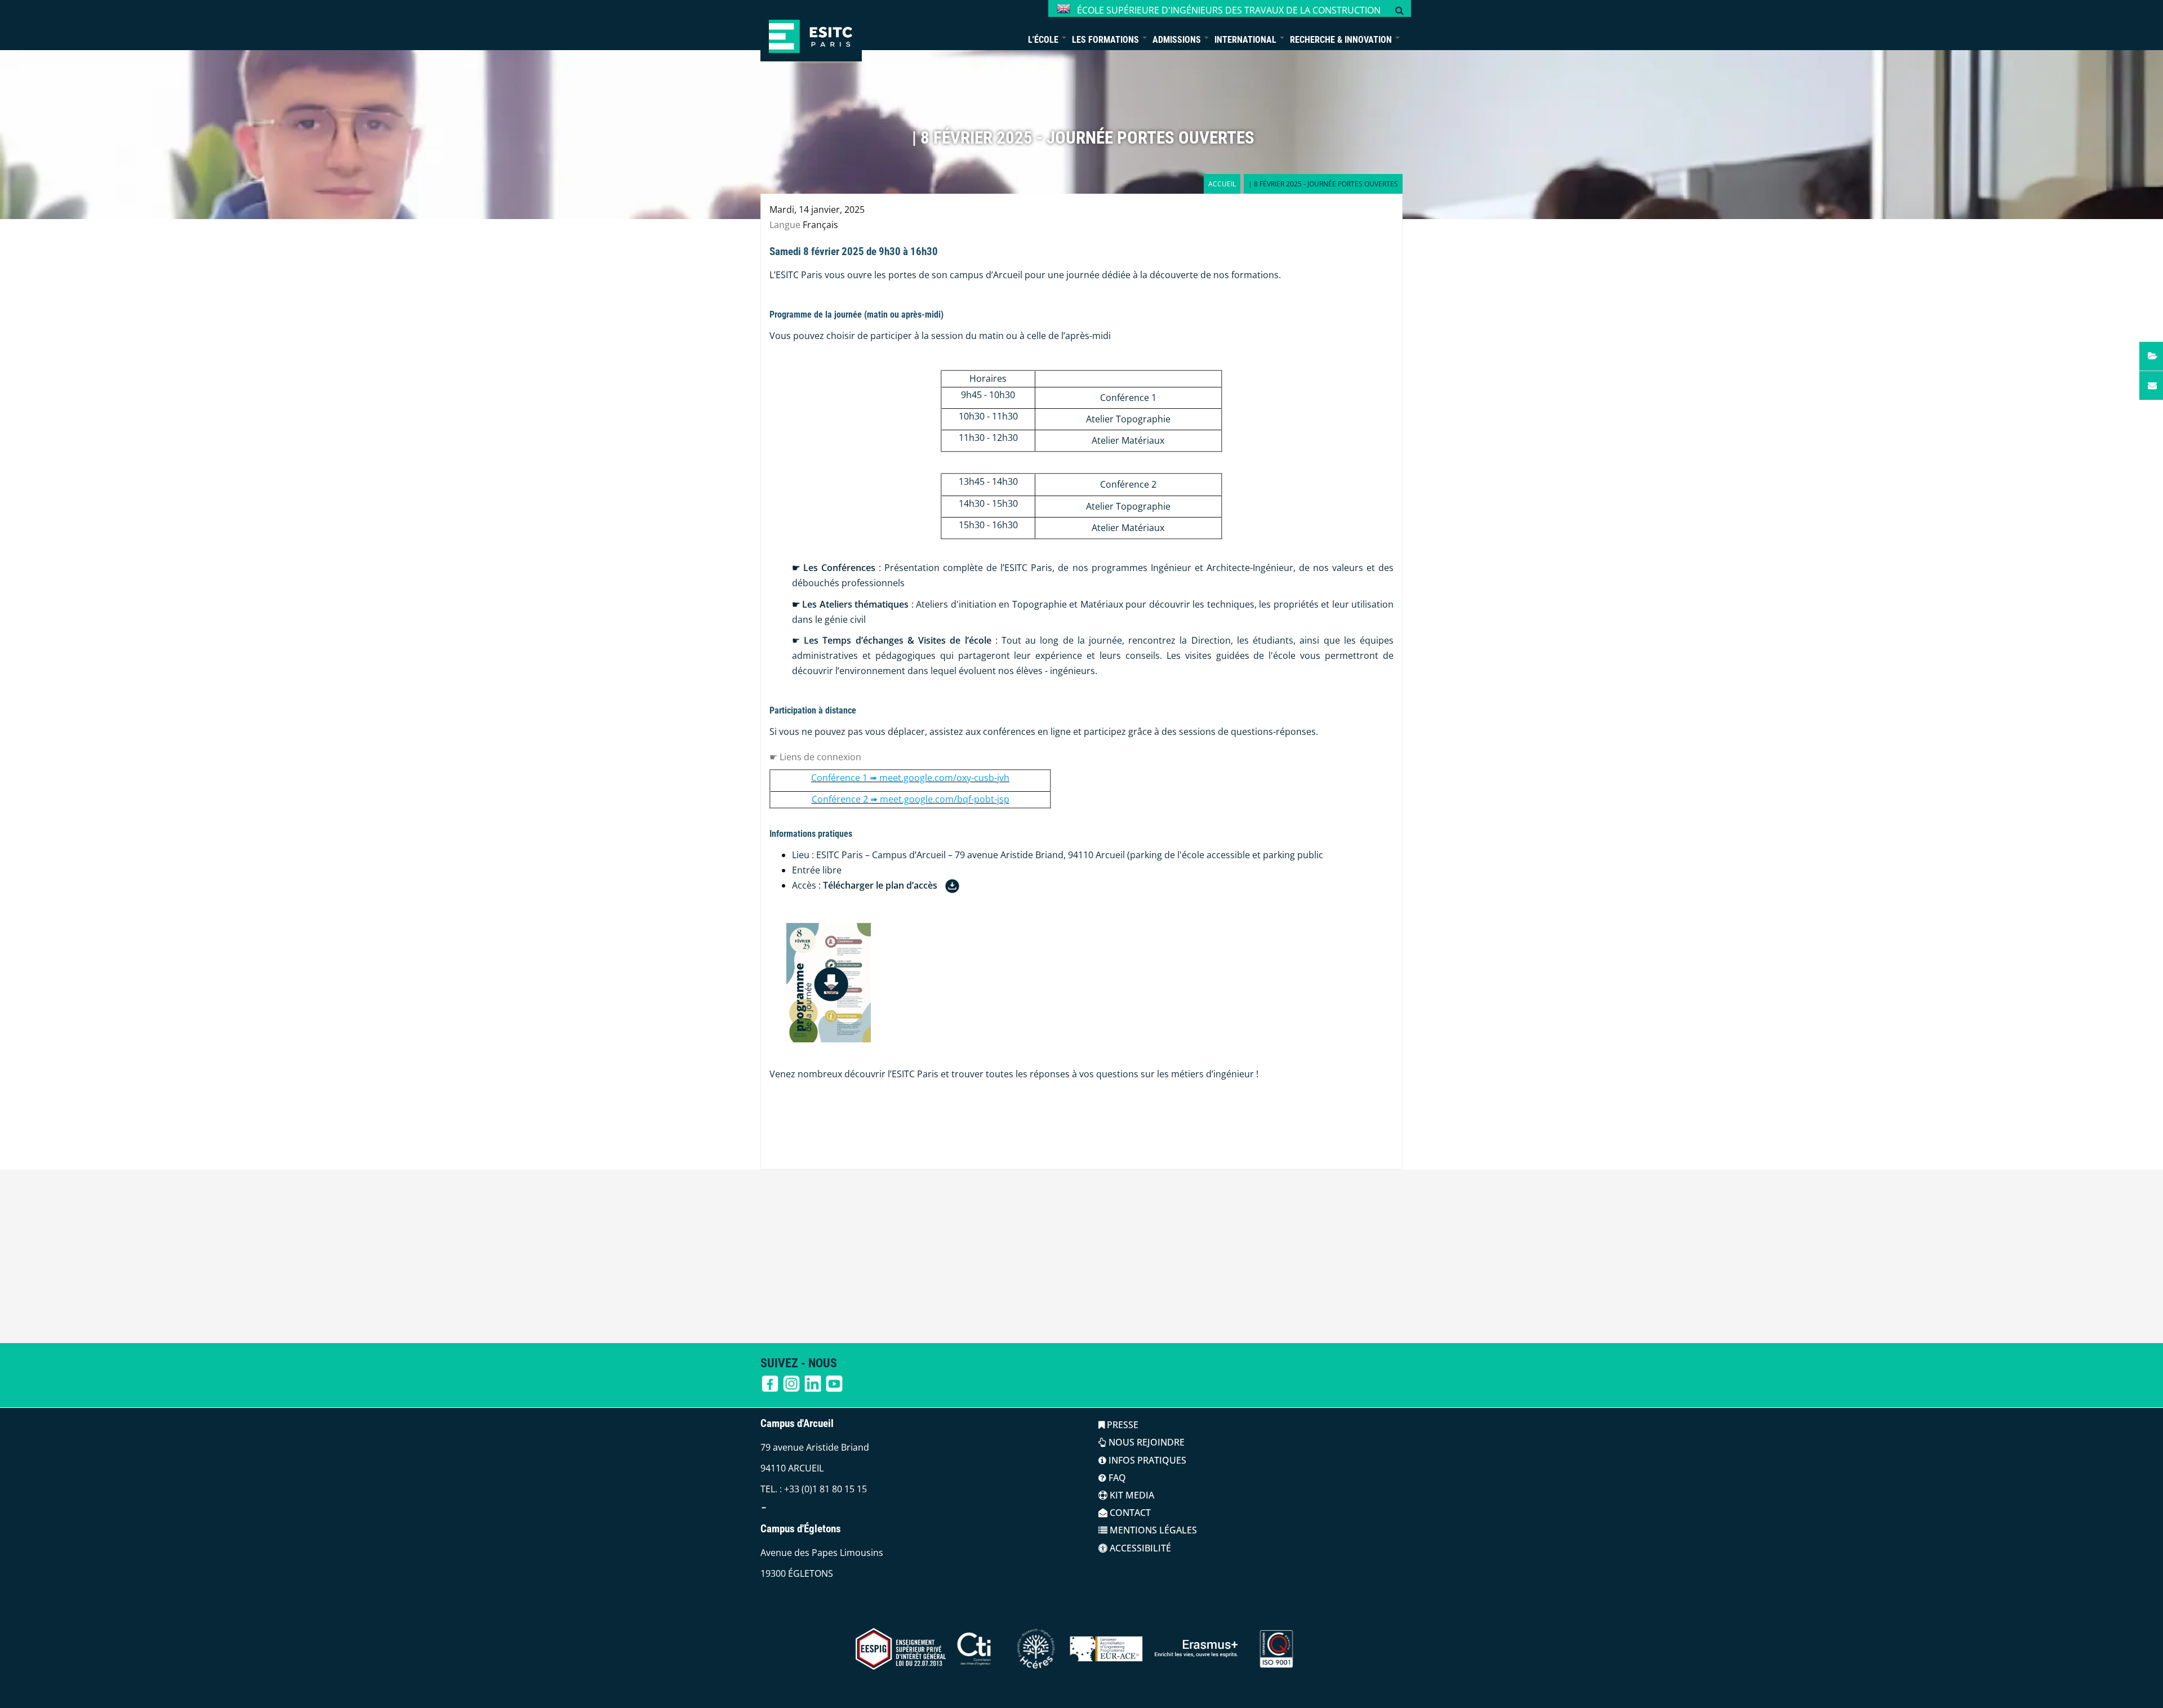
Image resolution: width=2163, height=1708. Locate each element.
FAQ (1116, 1478)
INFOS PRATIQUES (1146, 1460)
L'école (1044, 40)
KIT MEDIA (1131, 1495)
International (1247, 40)
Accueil (1222, 184)
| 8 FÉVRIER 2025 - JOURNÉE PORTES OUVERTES (1083, 138)
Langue (785, 225)
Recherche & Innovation (1342, 40)
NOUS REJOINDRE (1145, 1442)
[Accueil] (811, 31)
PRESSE (1121, 1425)
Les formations (1107, 40)
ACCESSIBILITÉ (1139, 1548)
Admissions (1178, 40)
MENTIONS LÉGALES (1152, 1530)
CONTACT (1129, 1513)
